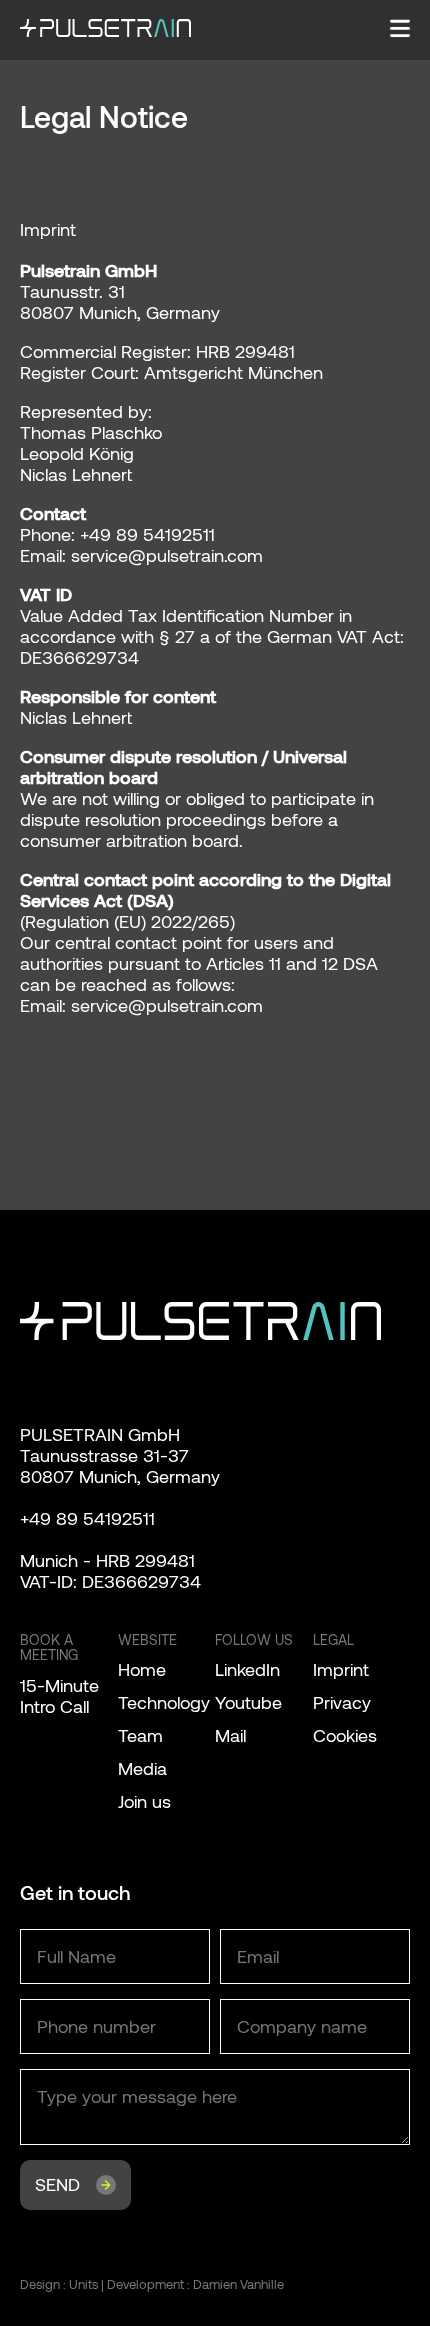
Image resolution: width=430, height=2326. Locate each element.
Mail (230, 1735)
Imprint (341, 1669)
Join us (144, 1801)
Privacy (342, 1702)
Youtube (248, 1702)
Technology (164, 1702)
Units (83, 2284)
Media (142, 1768)
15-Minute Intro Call (59, 1695)
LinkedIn (247, 1669)
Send (57, 2184)
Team (140, 1735)
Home (142, 1669)
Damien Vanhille (238, 2284)
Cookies (345, 1735)
